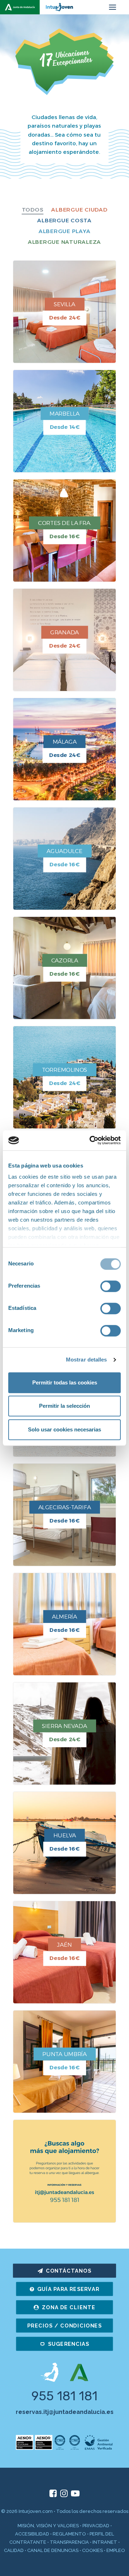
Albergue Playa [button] (65, 231)
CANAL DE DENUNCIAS (53, 2550)
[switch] (111, 1286)
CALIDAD (14, 2550)
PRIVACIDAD (96, 2526)
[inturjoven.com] (40, 7)
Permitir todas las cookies (65, 1382)
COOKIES (92, 2550)
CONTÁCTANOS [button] (69, 2271)
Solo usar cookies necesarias (64, 1429)
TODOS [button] (33, 210)
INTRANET (105, 2542)
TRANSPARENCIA (69, 2542)
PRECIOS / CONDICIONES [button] (64, 2326)
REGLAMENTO (69, 2534)
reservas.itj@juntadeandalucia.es (65, 2412)
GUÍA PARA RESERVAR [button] (68, 2289)
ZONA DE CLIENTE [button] (69, 2307)
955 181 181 (64, 2396)
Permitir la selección (64, 1406)
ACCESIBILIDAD (32, 2534)
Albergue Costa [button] (64, 220)
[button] (113, 7)
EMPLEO (116, 2550)
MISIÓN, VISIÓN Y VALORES (48, 2526)
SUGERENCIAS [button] (69, 2344)
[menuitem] (33, 210)
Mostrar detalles (87, 1360)
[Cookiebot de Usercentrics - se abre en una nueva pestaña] (91, 1140)
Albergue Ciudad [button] (79, 210)
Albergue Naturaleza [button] (64, 242)
